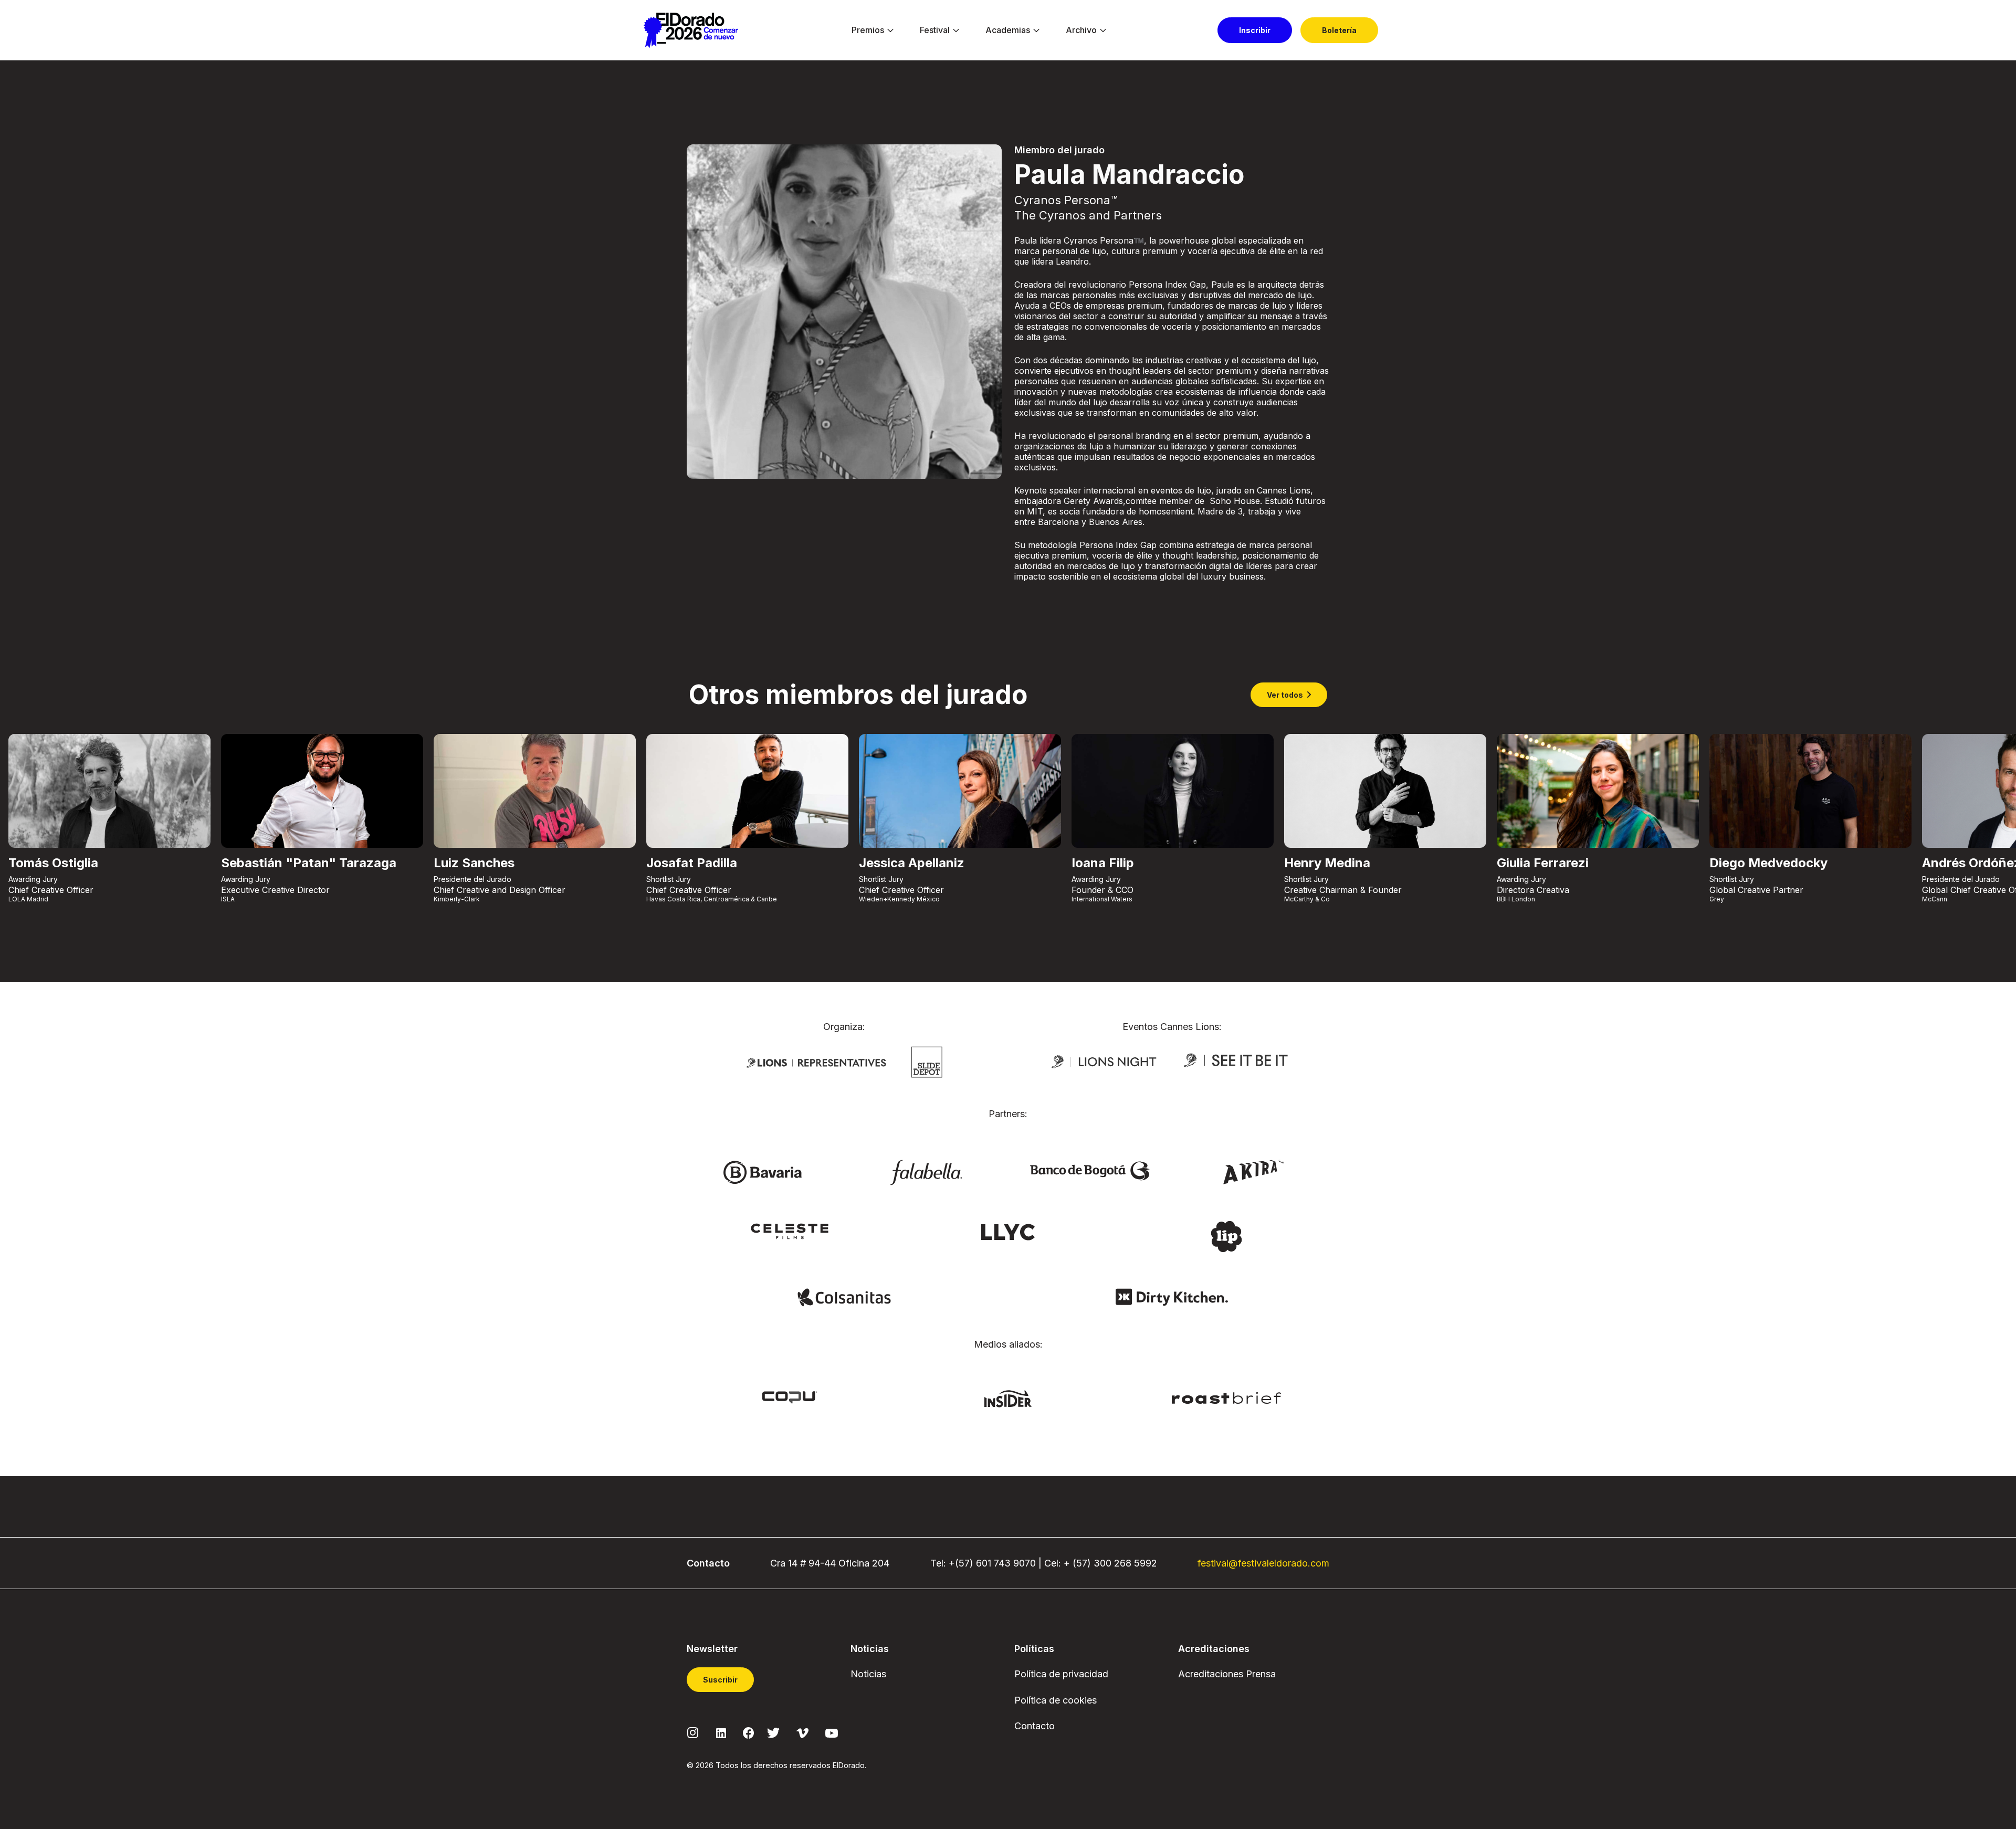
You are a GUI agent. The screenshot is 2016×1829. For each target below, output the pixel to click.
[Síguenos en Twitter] (773, 1732)
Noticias (868, 1674)
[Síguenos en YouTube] (832, 1732)
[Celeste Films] (790, 1231)
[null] (927, 1061)
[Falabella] (926, 1172)
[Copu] (790, 1397)
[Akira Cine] (1254, 1171)
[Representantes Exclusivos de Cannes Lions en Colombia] (816, 1062)
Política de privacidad (1061, 1674)
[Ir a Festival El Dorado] (691, 30)
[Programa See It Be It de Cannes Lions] (1237, 1061)
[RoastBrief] (1227, 1397)
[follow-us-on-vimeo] (802, 1732)
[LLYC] (1008, 1232)
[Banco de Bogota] (1090, 1170)
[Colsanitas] (844, 1296)
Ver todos (1285, 695)
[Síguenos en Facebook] (748, 1732)
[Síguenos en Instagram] (693, 1732)
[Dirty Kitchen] (1172, 1296)
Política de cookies (1056, 1700)
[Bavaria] (762, 1172)
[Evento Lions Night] (1104, 1061)
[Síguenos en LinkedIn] (721, 1732)
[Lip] (1226, 1236)
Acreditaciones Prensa (1227, 1674)
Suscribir (720, 1680)
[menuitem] (868, 30)
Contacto (1035, 1726)
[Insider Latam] (1008, 1398)
